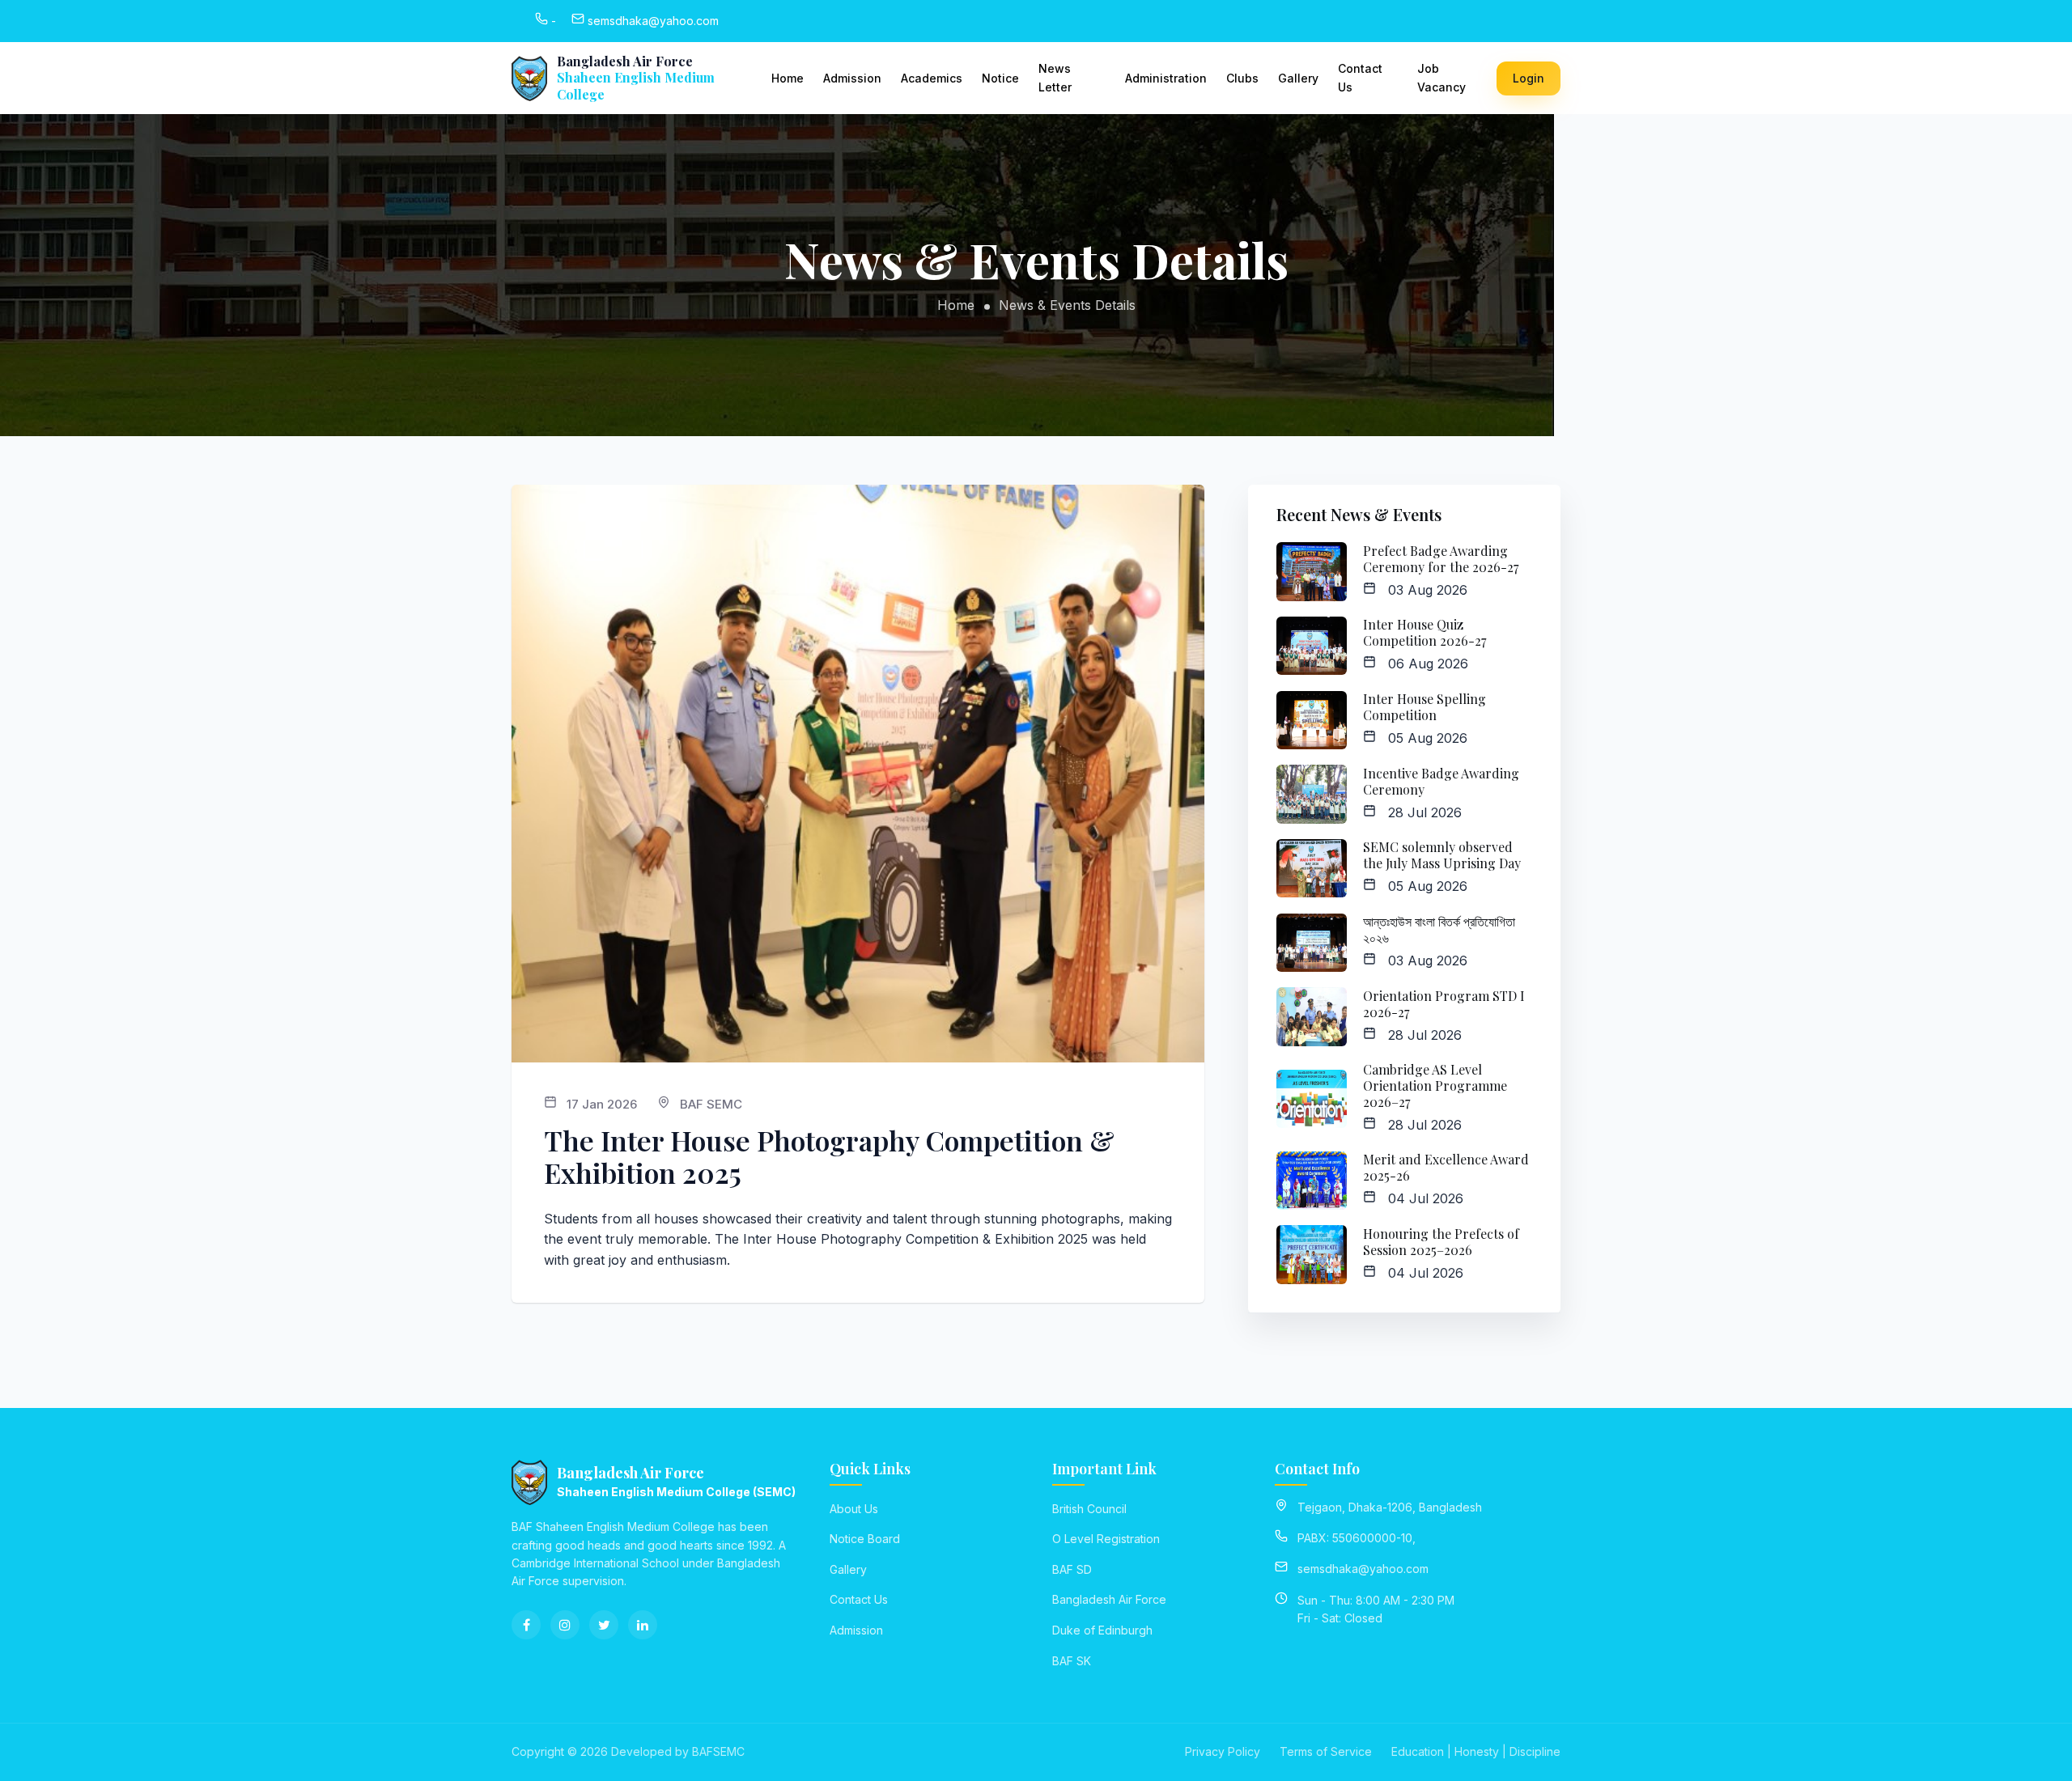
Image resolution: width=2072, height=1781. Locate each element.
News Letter (1055, 77)
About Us (854, 1509)
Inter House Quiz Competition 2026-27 (1424, 632)
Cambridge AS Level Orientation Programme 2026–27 (1435, 1086)
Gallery (1298, 78)
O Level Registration (1106, 1539)
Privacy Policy (1223, 1751)
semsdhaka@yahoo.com (1363, 1569)
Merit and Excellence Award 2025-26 (1446, 1167)
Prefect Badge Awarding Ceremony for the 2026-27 (1441, 559)
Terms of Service (1326, 1751)
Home (788, 78)
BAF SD (1072, 1569)
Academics (932, 78)
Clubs (1242, 78)
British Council (1089, 1509)
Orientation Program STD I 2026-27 (1444, 1004)
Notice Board (865, 1539)
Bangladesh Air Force (1109, 1599)
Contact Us (1360, 77)
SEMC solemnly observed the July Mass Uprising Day (1442, 855)
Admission (852, 78)
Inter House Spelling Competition (1424, 707)
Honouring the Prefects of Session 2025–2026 (1441, 1242)
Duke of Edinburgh (1102, 1630)
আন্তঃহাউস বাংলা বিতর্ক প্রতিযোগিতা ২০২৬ (1439, 929)
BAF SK (1072, 1661)
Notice (1000, 78)
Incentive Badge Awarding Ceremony (1441, 781)
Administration (1166, 78)
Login (1529, 78)
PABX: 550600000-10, (1357, 1538)
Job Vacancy (1441, 77)
